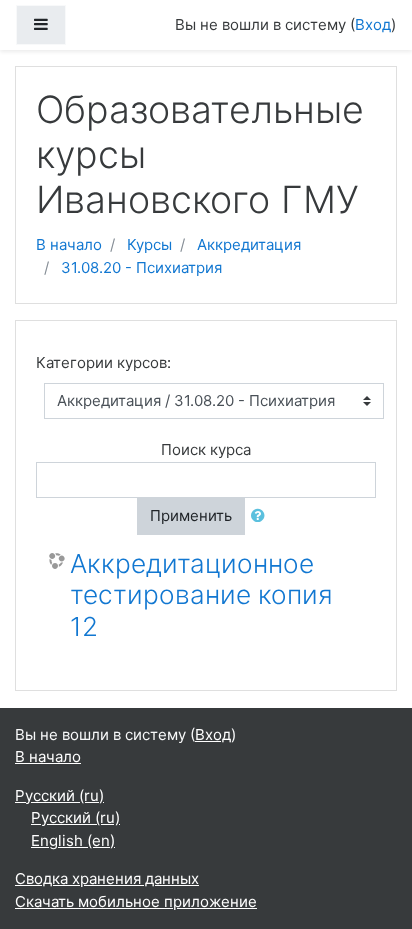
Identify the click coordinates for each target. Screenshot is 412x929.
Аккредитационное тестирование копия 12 (201, 595)
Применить (191, 515)
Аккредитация (249, 244)
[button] (262, 516)
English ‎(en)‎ (73, 840)
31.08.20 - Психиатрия (141, 267)
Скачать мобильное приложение (136, 901)
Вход (373, 24)
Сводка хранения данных (107, 878)
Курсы (149, 244)
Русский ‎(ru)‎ (59, 795)
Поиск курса (206, 449)
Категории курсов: (103, 362)
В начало (69, 244)
